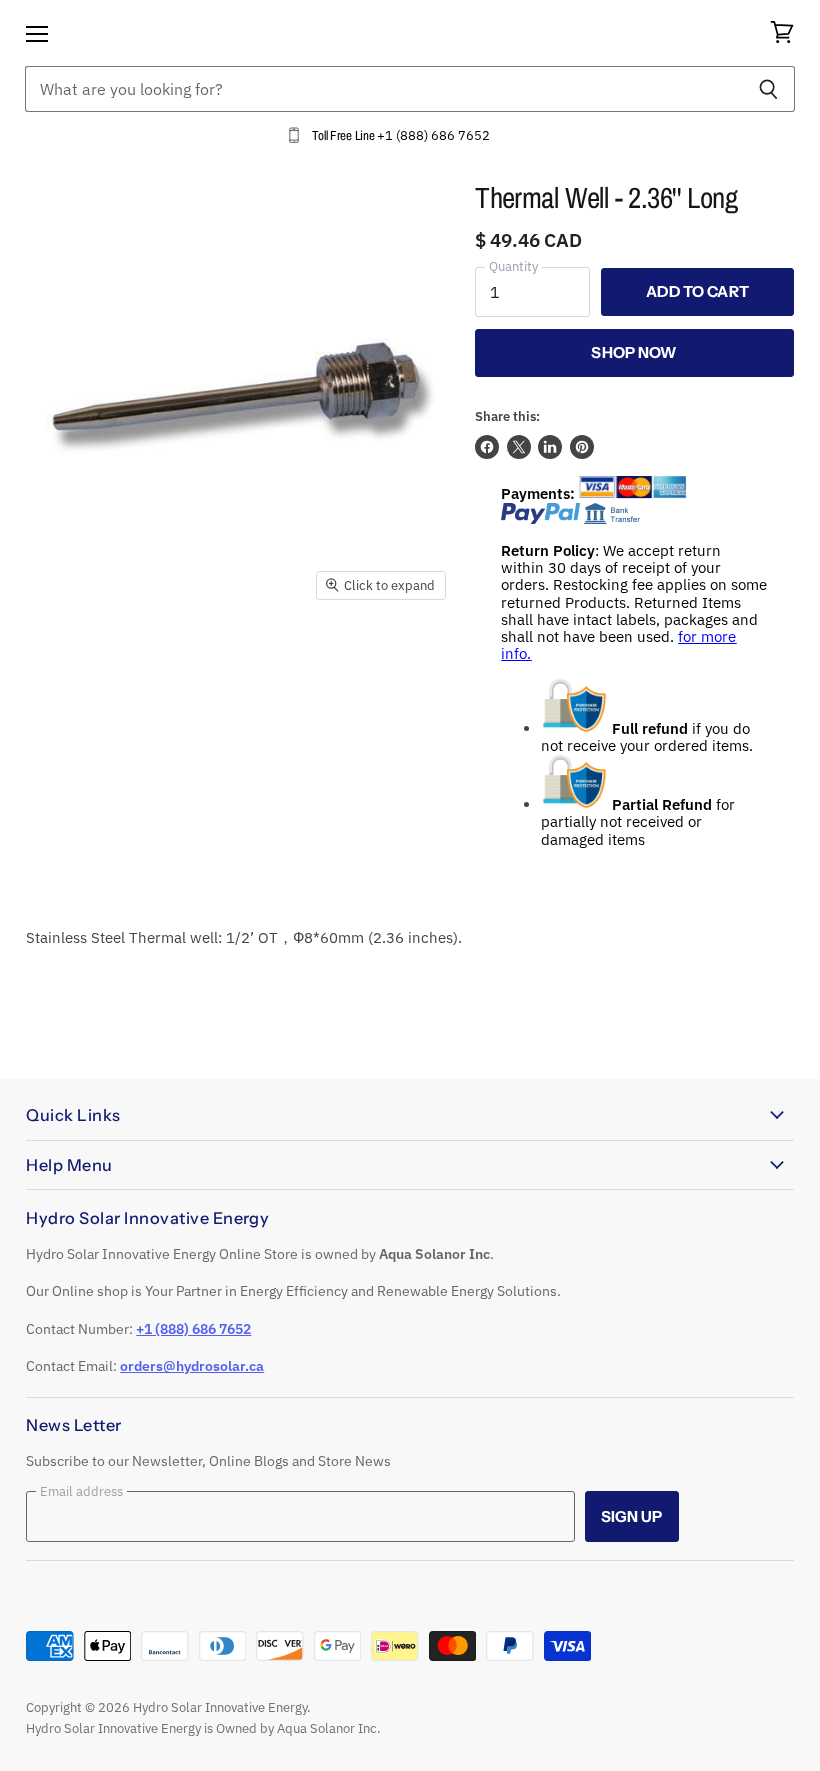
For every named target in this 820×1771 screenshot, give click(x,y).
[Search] (768, 89)
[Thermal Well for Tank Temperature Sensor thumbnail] (56, 659)
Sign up (632, 1516)
